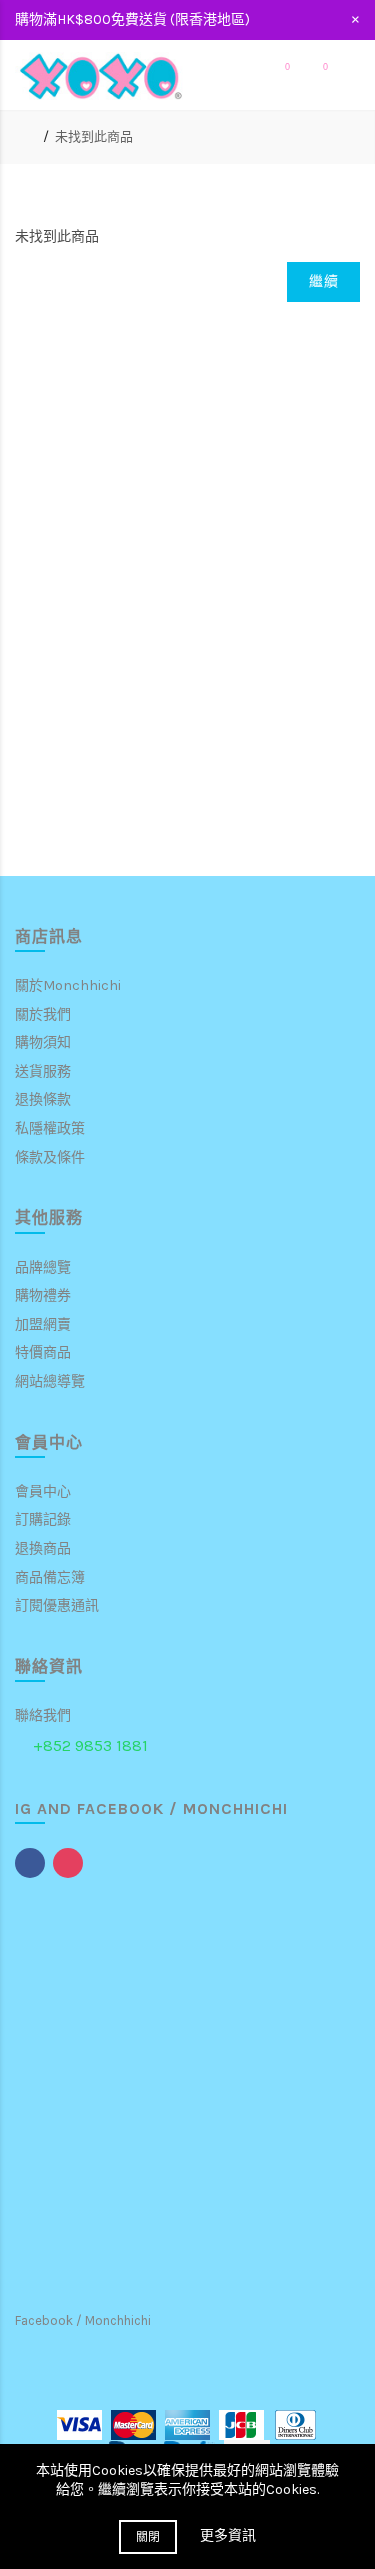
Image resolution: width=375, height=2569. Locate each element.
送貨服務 (43, 1071)
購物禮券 (43, 1295)
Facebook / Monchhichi (83, 2320)
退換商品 (43, 1548)
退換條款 (43, 1099)
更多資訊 (228, 2535)
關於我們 (43, 1014)
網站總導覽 (50, 1381)
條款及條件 (50, 1157)
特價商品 (43, 1352)
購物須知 (43, 1042)
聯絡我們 (43, 1715)
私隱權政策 (50, 1128)
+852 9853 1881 (90, 1745)
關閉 (148, 2537)
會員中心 (43, 1491)
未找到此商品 (94, 136)
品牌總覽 (43, 1267)
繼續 (323, 281)
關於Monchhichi (68, 985)
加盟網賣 (43, 1324)
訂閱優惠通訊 (57, 1605)
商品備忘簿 (50, 1577)
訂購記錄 (43, 1519)
